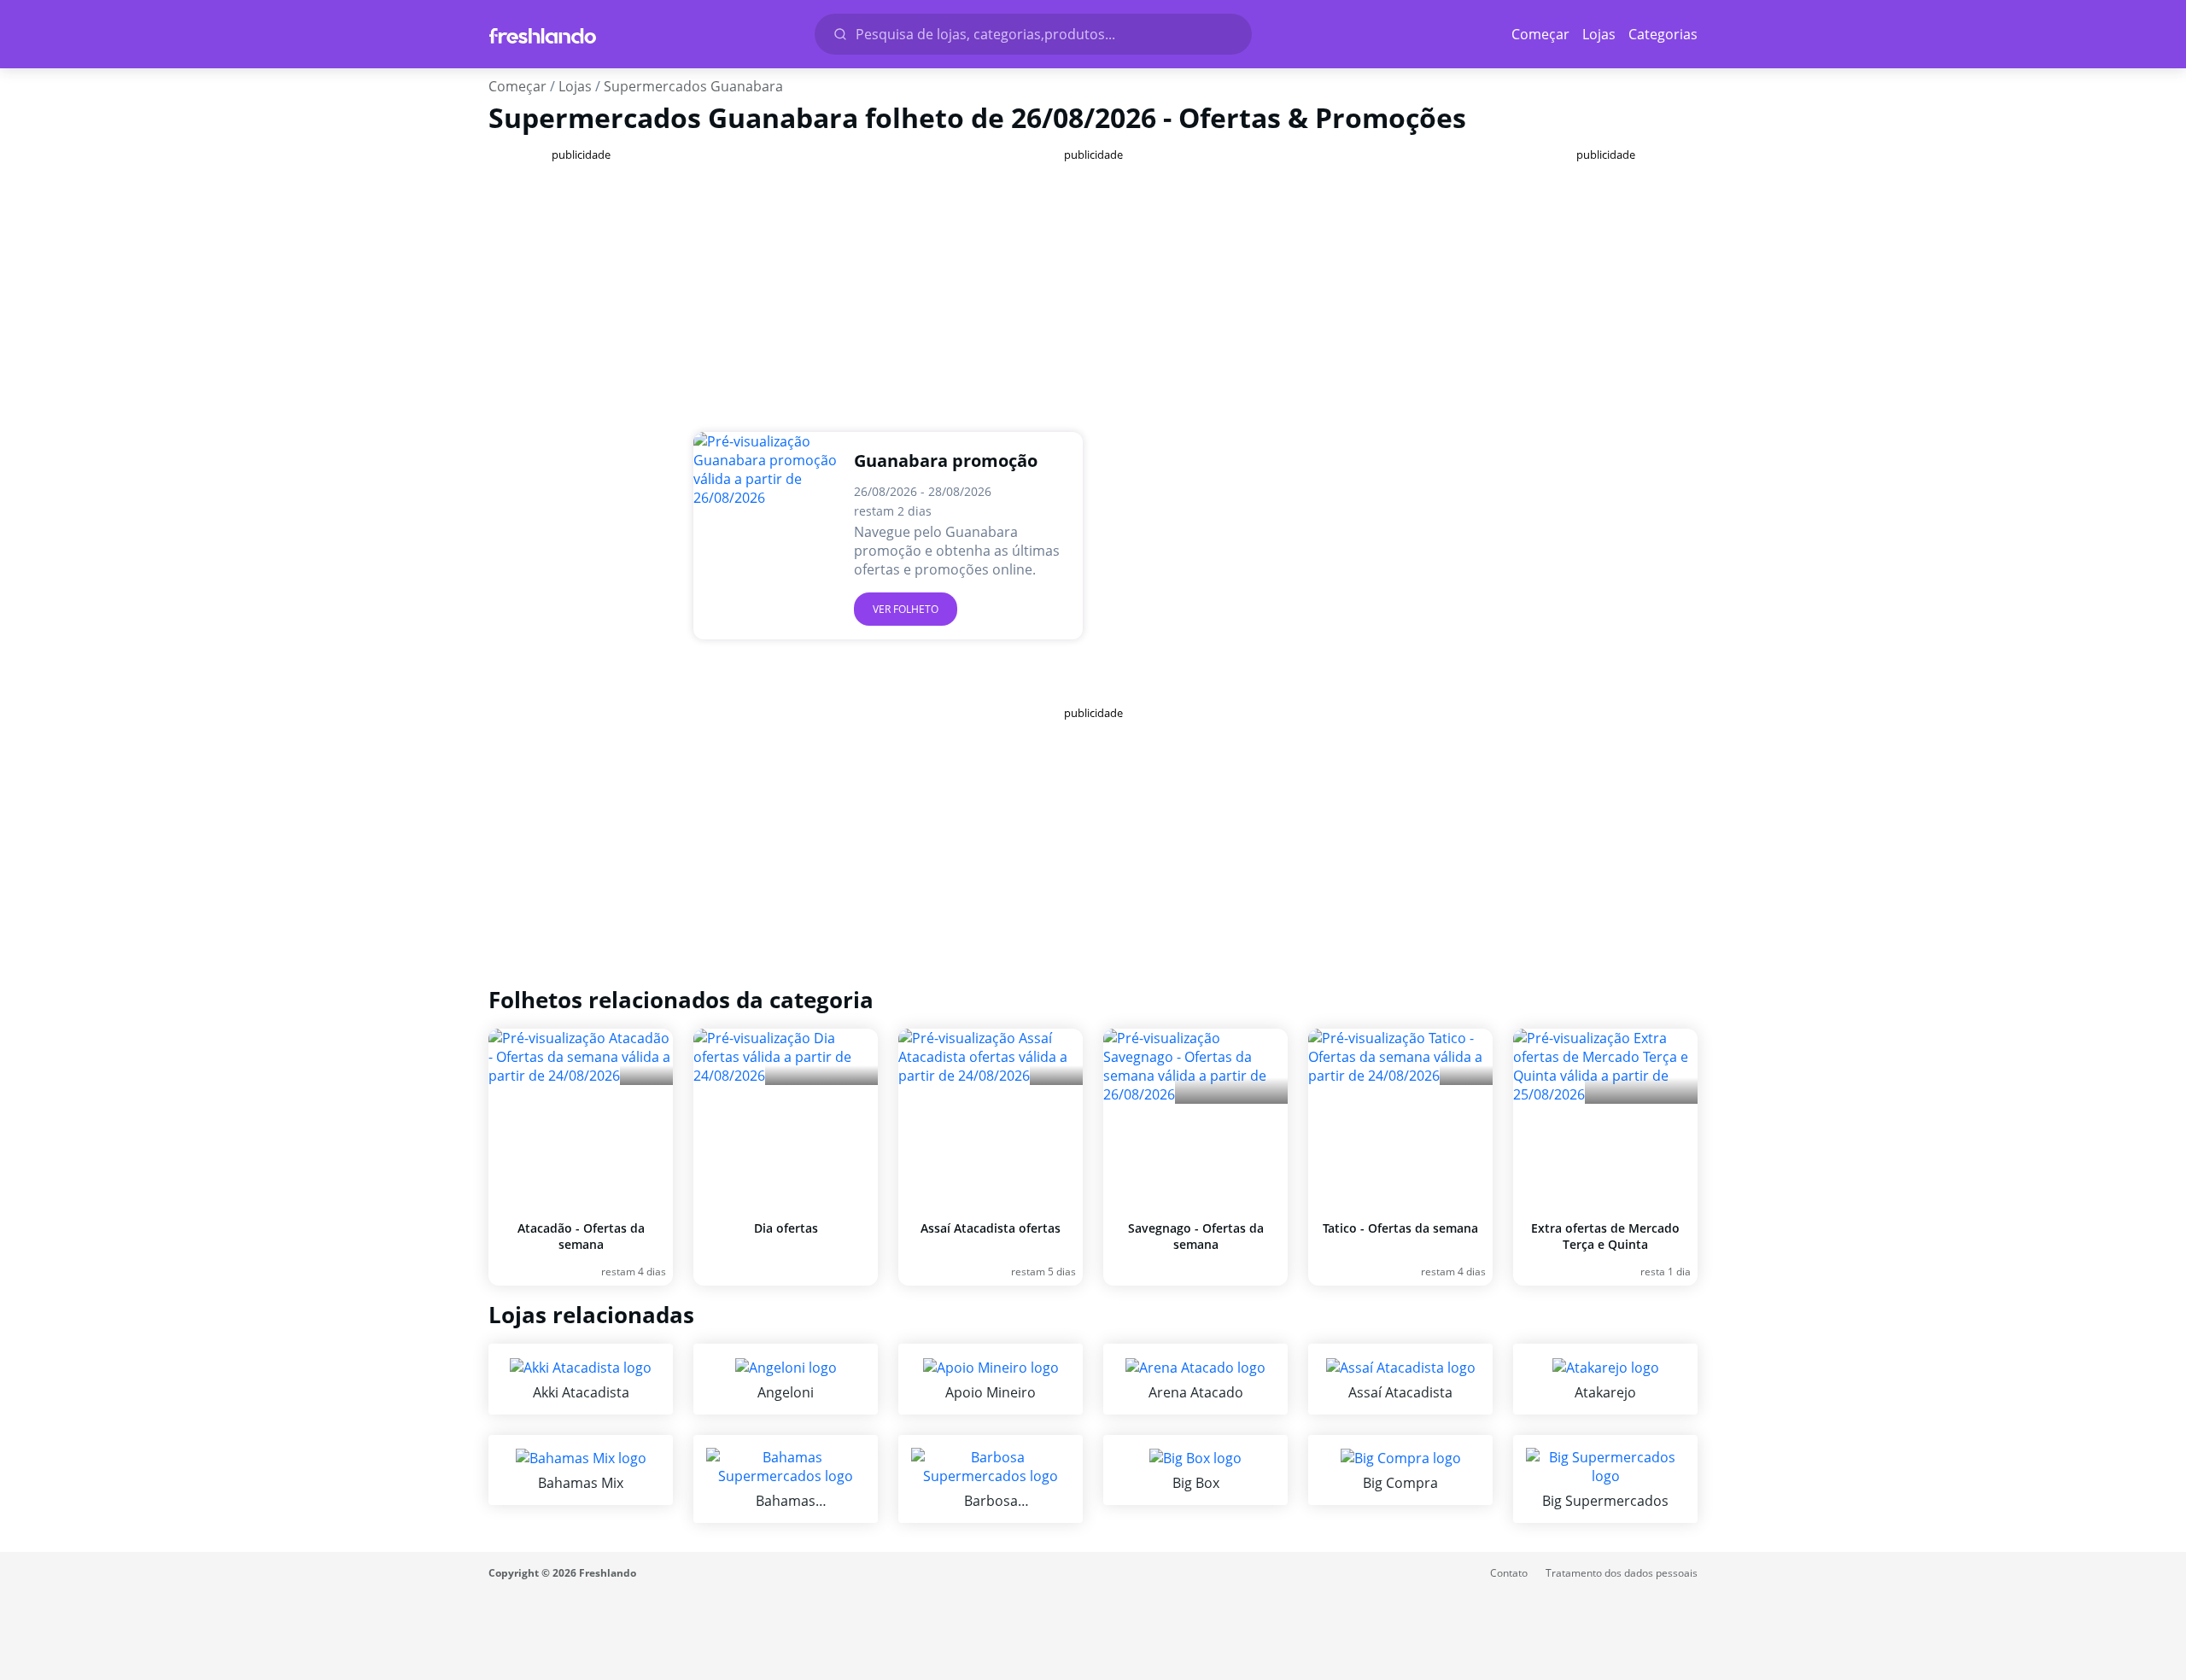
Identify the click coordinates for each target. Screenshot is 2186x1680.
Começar (1540, 34)
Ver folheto (906, 609)
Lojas (1599, 34)
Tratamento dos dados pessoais (1622, 1573)
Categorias (1663, 34)
